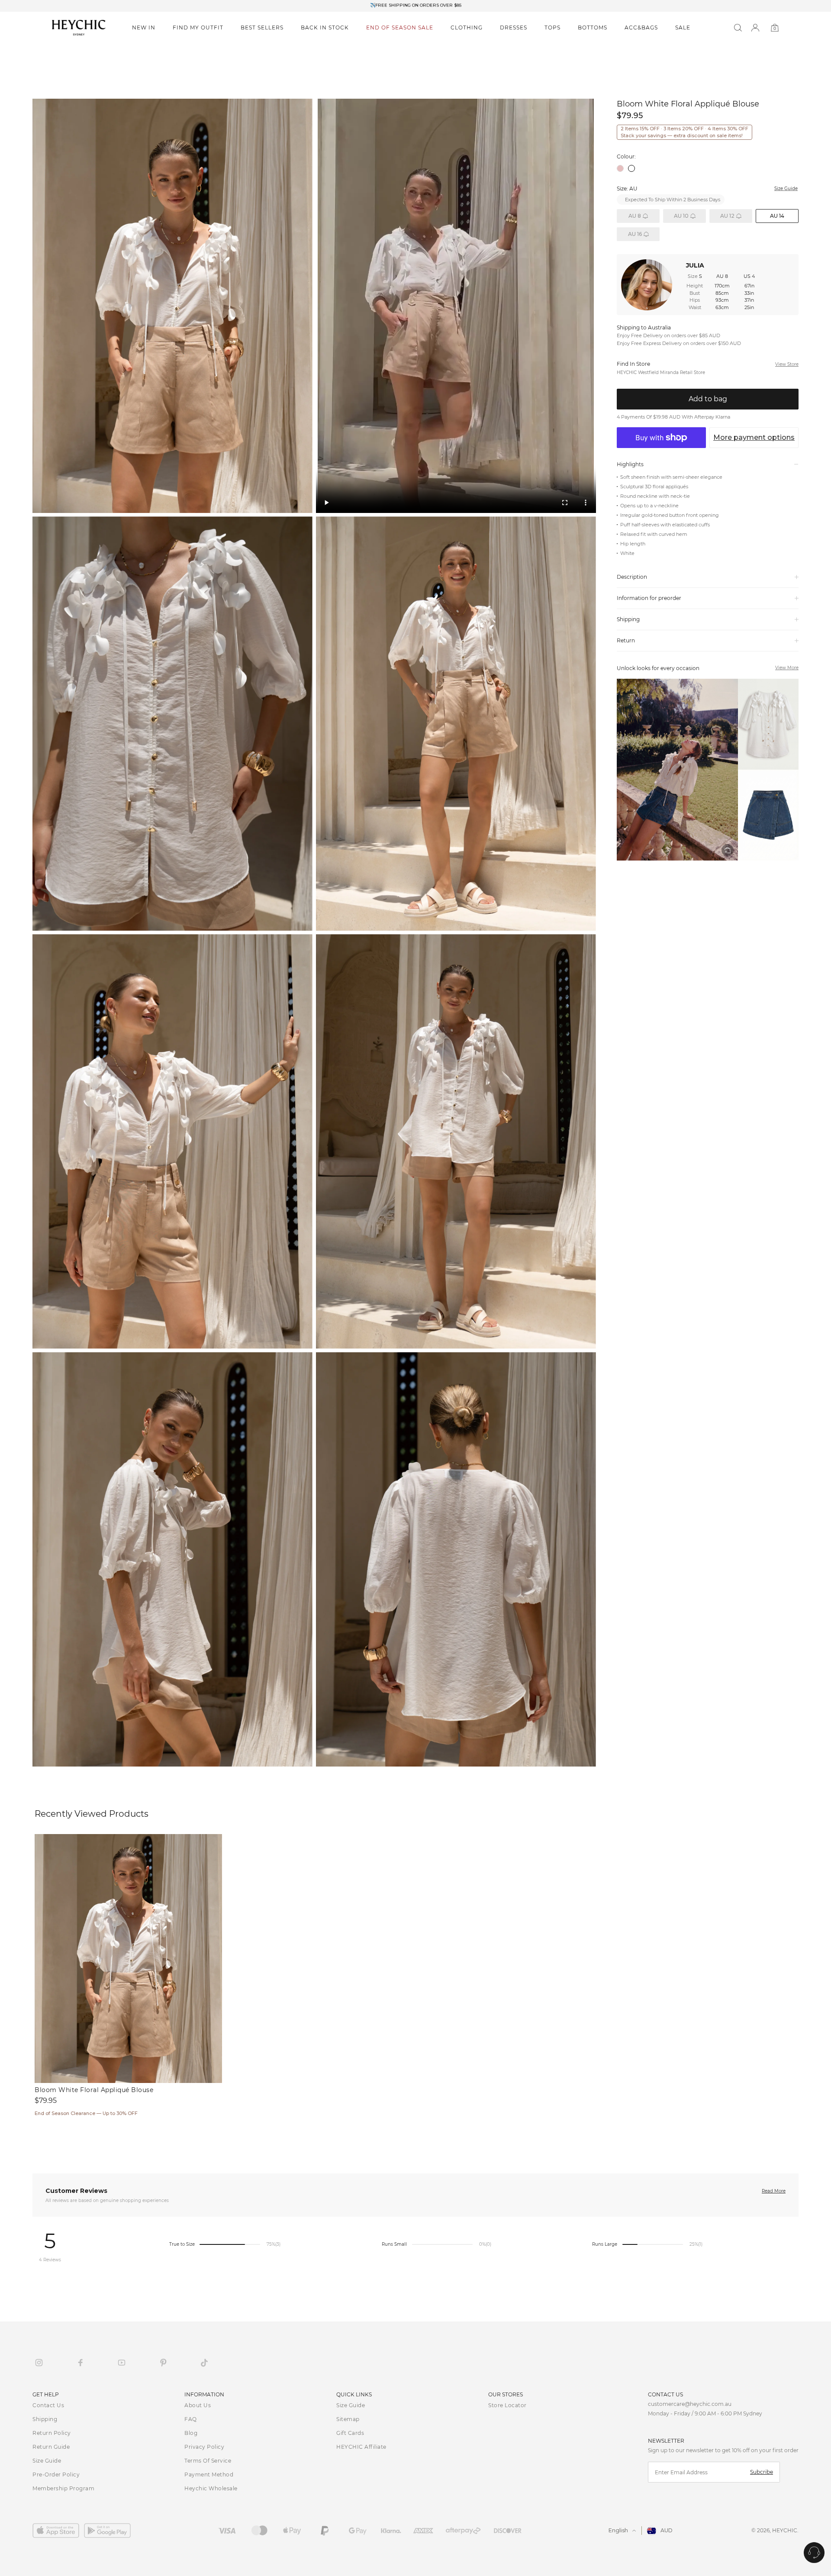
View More (787, 668)
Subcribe (762, 2472)
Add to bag (708, 399)
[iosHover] (58, 2531)
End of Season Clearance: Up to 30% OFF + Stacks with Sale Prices (415, 6)
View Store (787, 364)
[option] (415, 6)
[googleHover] (110, 2531)
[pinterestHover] (163, 2363)
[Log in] (755, 28)
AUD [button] (667, 2530)
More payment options (754, 437)
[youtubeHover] (122, 2363)
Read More (774, 2191)
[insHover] (39, 2363)
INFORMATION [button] (204, 2394)
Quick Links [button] (354, 2394)
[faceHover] (81, 2363)
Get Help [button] (46, 2394)
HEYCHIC (785, 2530)
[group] (708, 770)
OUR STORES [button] (506, 2394)
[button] (144, 28)
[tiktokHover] (204, 2363)
